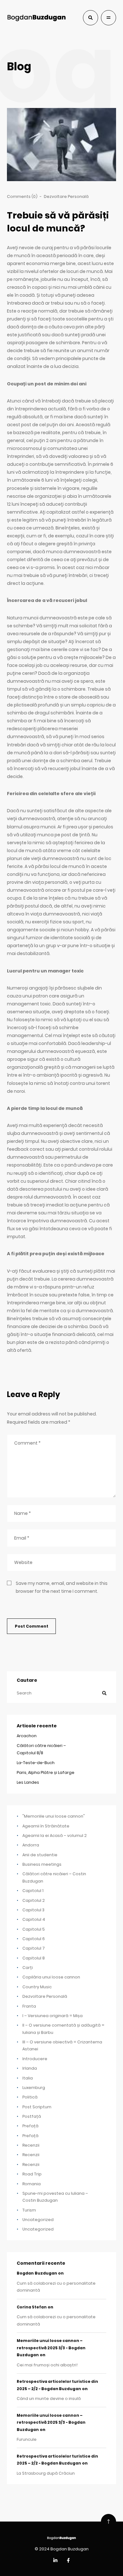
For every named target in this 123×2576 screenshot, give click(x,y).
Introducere (35, 2059)
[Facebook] (68, 2561)
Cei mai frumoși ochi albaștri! (47, 2365)
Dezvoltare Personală (66, 196)
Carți (28, 1968)
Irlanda (30, 2068)
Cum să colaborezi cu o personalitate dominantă (56, 2287)
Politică (30, 2097)
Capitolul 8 (34, 1958)
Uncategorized (38, 2220)
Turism (29, 2210)
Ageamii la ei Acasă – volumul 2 (55, 1835)
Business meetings (42, 1864)
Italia (28, 2078)
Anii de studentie (40, 1855)
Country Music (37, 1987)
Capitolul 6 (34, 1939)
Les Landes (28, 1782)
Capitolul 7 (34, 1948)
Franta (29, 2006)
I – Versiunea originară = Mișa (53, 2016)
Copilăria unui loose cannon (51, 1977)
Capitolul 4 (34, 1919)
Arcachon (27, 1736)
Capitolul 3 (33, 1910)
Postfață (32, 2116)
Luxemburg (34, 2088)
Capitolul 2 (34, 1900)
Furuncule (27, 2439)
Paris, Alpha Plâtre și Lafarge (46, 1772)
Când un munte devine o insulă (49, 2399)
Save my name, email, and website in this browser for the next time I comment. (62, 1587)
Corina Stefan (32, 2307)
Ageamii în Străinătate (46, 1826)
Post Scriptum (37, 2107)
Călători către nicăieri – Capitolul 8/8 (41, 1749)
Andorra (31, 1845)
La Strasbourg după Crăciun (46, 2473)
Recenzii (31, 2145)
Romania (32, 2184)
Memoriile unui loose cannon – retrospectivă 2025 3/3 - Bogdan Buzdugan (51, 2348)
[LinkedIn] (55, 2561)
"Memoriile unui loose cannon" (54, 1816)
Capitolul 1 (33, 1891)
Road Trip (32, 2174)
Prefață (30, 2126)
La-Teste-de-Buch (36, 1763)
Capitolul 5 (34, 1929)
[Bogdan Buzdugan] (36, 18)
